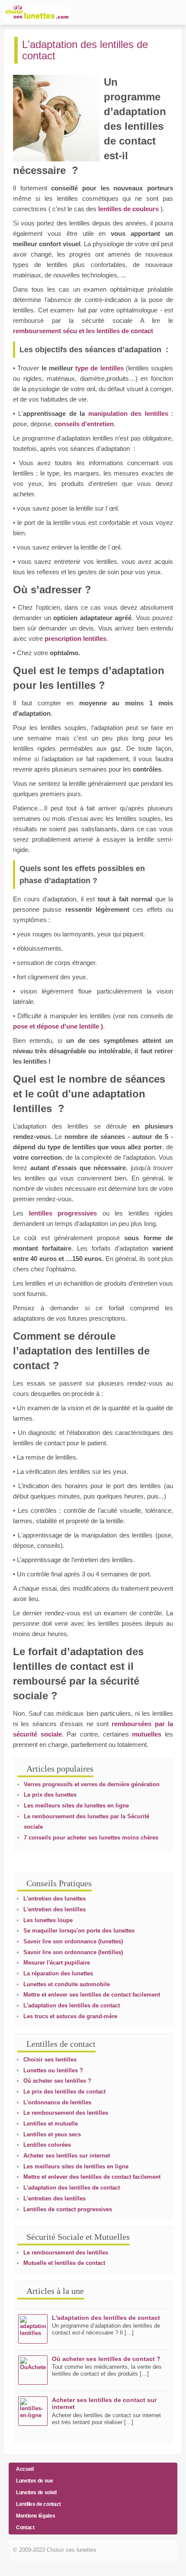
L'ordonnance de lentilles (57, 2102)
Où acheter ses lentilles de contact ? (106, 2359)
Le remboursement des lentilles (66, 2113)
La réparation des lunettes (58, 1973)
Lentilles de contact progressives (68, 2209)
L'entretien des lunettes (55, 1899)
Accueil (25, 2469)
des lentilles (149, 413)
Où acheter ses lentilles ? (57, 2081)
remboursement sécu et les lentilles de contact (83, 331)
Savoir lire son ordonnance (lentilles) (73, 1952)
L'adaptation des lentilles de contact (72, 2005)
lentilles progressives (63, 1213)
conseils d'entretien (84, 424)
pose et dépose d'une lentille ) (58, 1026)
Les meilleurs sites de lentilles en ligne (76, 2166)
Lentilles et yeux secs (52, 2134)
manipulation (108, 413)
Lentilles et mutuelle (51, 2124)
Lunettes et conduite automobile (67, 1984)
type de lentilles (99, 368)
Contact (25, 2528)
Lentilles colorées (47, 2145)
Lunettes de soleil (36, 2492)
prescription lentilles (75, 638)
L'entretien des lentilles (55, 1909)
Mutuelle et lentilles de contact (64, 2263)
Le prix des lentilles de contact (64, 2092)
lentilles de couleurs (129, 209)
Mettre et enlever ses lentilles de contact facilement (92, 1995)
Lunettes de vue (35, 2481)
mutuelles (148, 1734)
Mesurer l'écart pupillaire (57, 1963)
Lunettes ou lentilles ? (53, 2070)
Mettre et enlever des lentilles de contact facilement (92, 2177)
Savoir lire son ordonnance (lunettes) (73, 1941)
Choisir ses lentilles (50, 2060)
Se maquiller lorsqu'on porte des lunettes (79, 1931)
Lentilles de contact (38, 2504)
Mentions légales (35, 2516)
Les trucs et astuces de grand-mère (70, 2016)
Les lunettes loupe (48, 1920)
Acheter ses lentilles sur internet (67, 2156)
